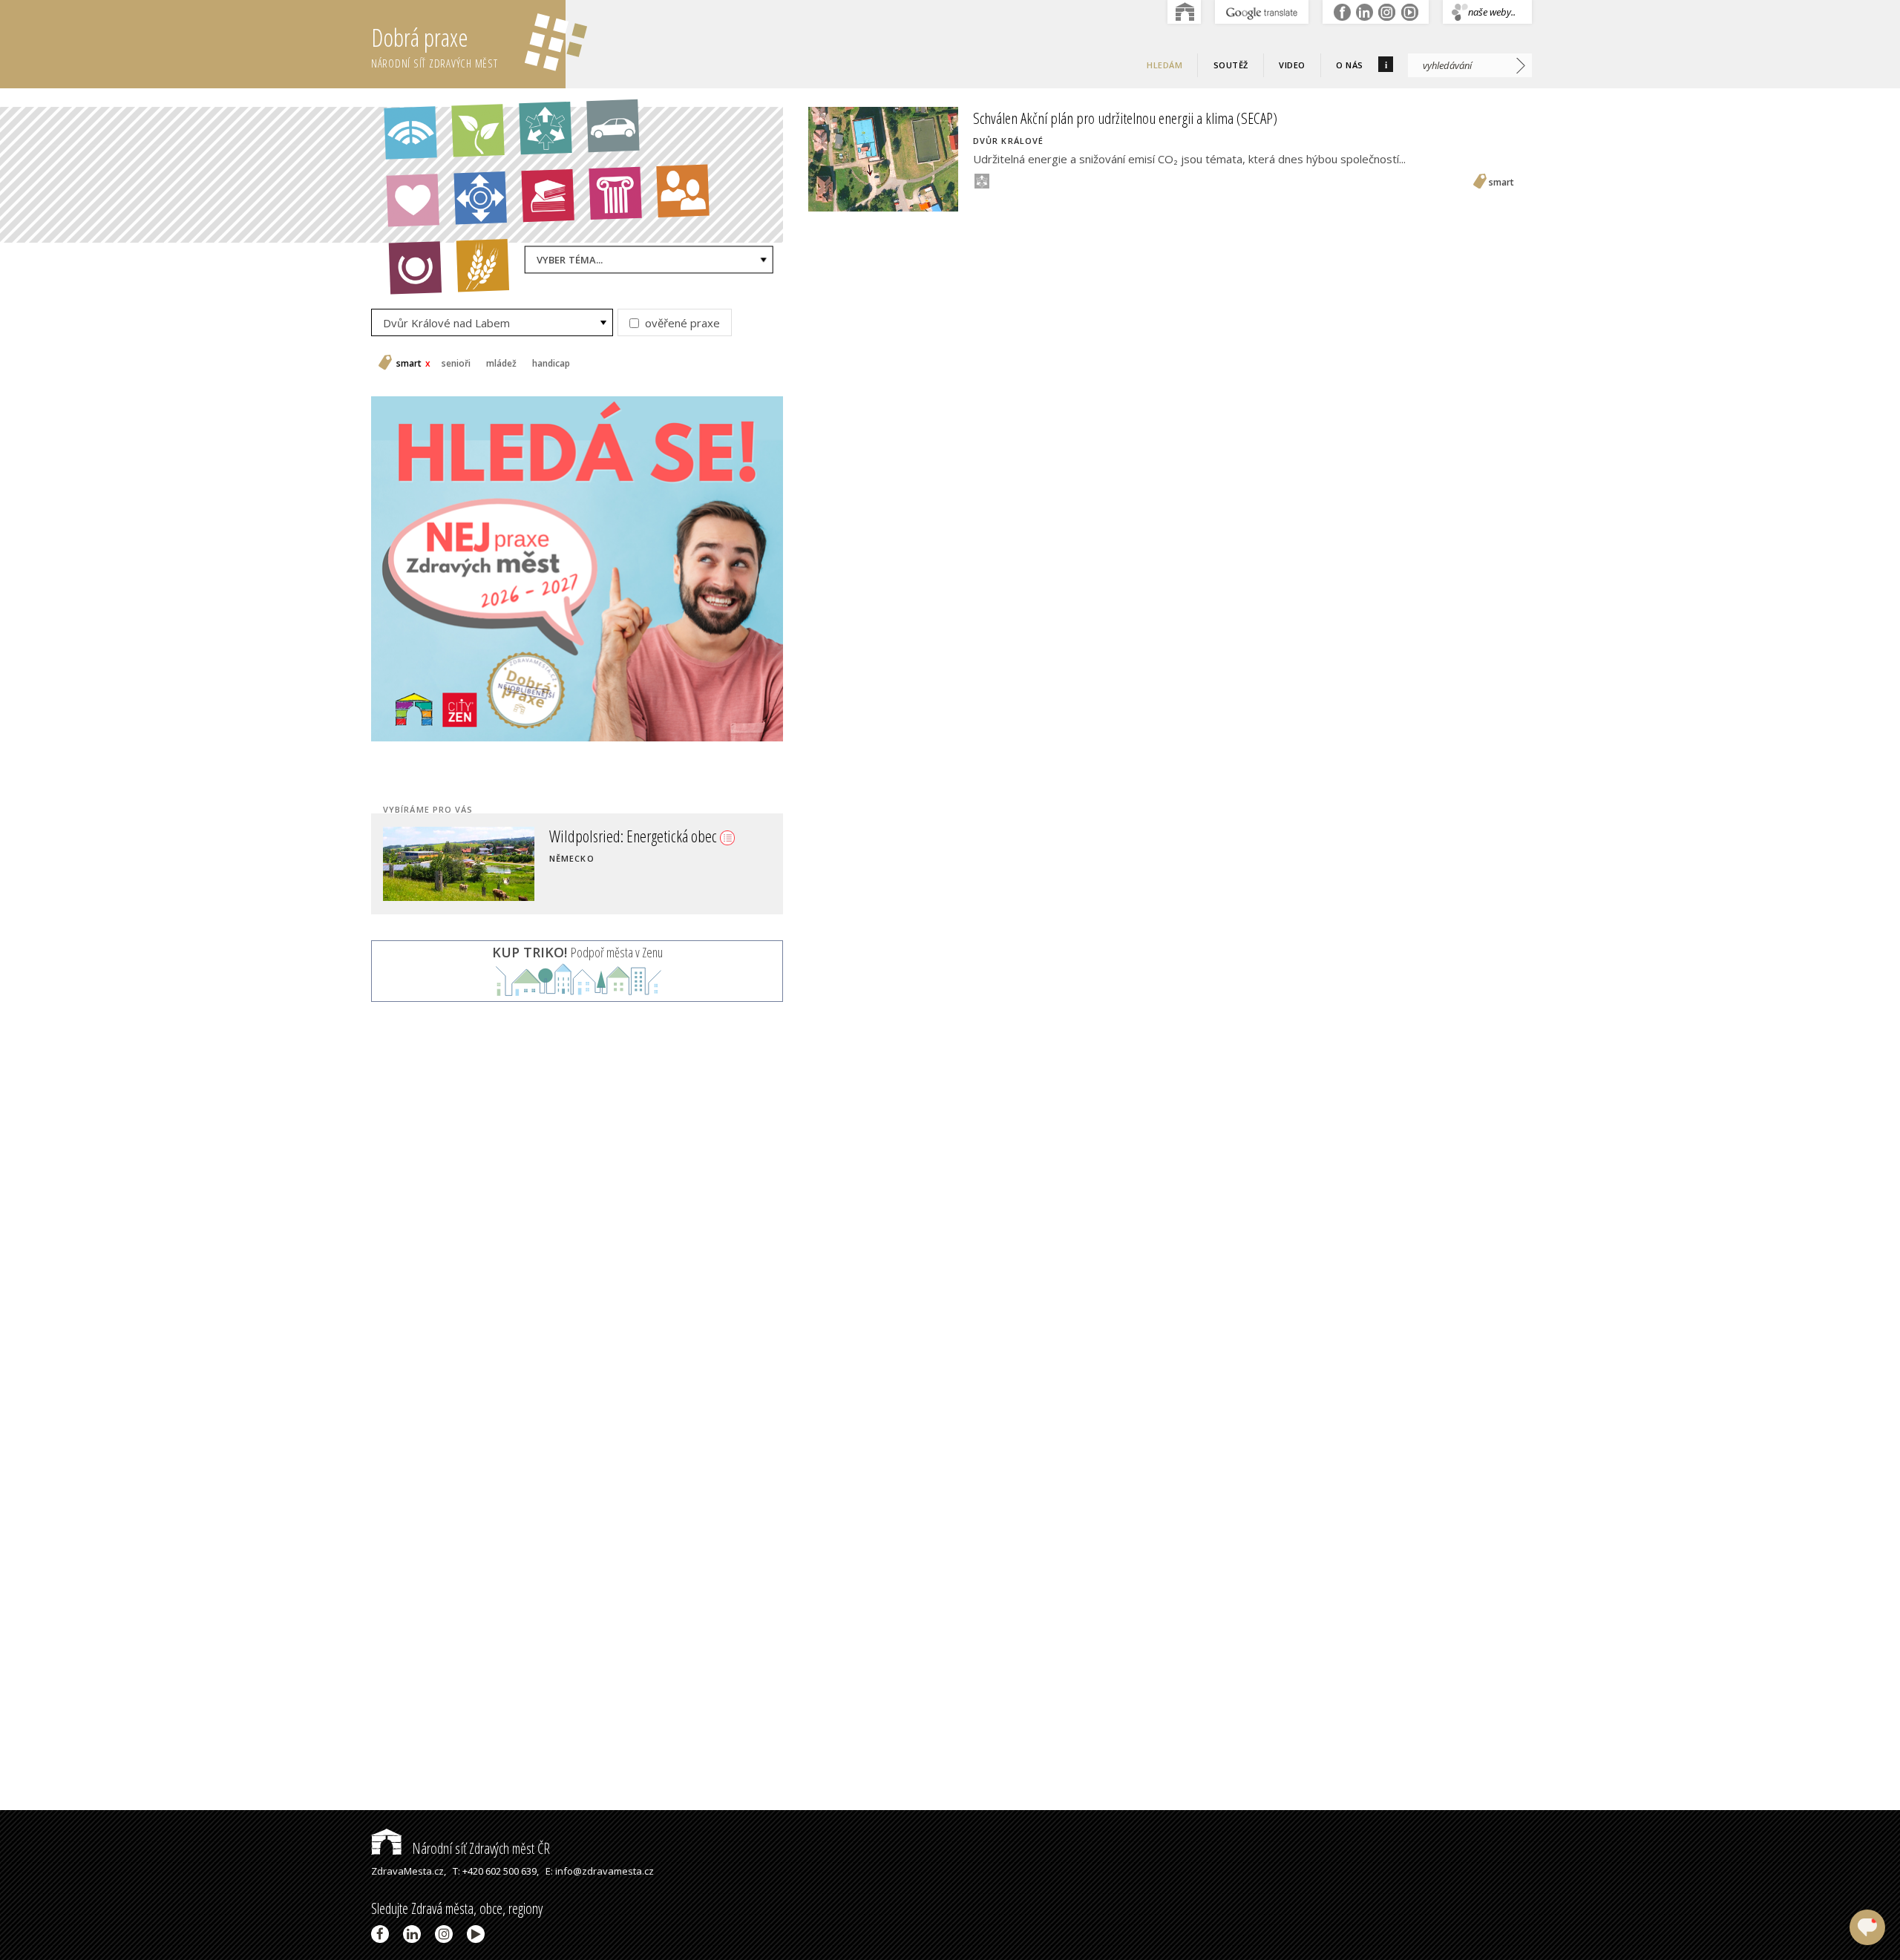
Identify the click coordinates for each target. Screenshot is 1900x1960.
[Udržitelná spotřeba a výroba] (537, 137)
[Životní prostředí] (470, 139)
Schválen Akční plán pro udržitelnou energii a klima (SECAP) (1125, 118)
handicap (551, 364)
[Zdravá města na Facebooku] (383, 1934)
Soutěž (1231, 65)
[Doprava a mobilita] (605, 134)
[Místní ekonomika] (473, 206)
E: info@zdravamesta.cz (600, 1871)
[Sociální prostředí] (675, 200)
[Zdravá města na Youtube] (478, 1934)
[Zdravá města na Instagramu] (446, 1934)
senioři (456, 364)
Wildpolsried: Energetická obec (635, 836)
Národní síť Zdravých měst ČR (479, 1848)
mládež (501, 364)
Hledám (1164, 65)
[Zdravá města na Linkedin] (415, 1934)
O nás (1350, 65)
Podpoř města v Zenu (577, 952)
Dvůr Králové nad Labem (446, 323)
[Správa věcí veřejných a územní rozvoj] (402, 141)
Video (1292, 65)
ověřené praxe (681, 323)
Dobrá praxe (435, 46)
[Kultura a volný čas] (608, 202)
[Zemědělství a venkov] (475, 274)
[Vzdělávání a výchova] (540, 204)
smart (409, 364)
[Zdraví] (405, 209)
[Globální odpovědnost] (407, 276)
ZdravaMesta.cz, (409, 1871)
